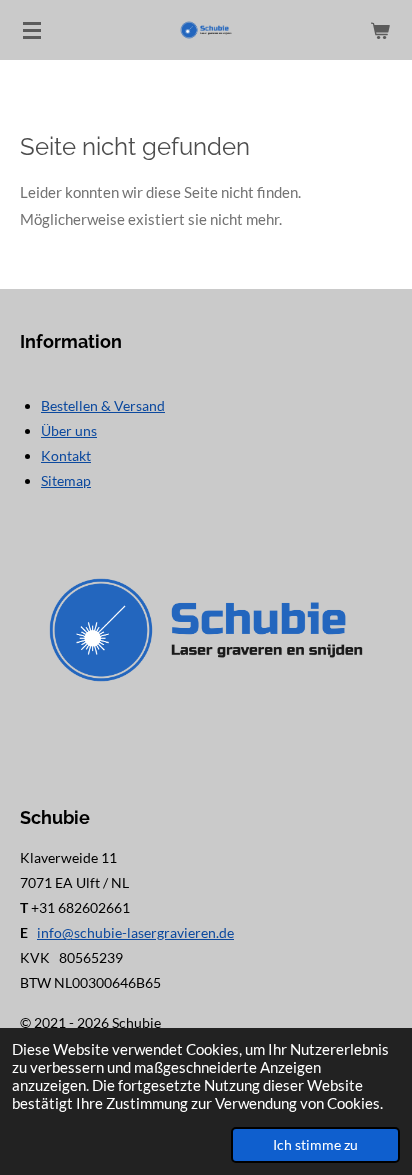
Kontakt (66, 455)
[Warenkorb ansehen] (380, 30)
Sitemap (66, 480)
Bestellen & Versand (103, 405)
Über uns (69, 430)
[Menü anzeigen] (32, 30)
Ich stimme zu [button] (315, 1145)
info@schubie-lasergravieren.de (135, 932)
